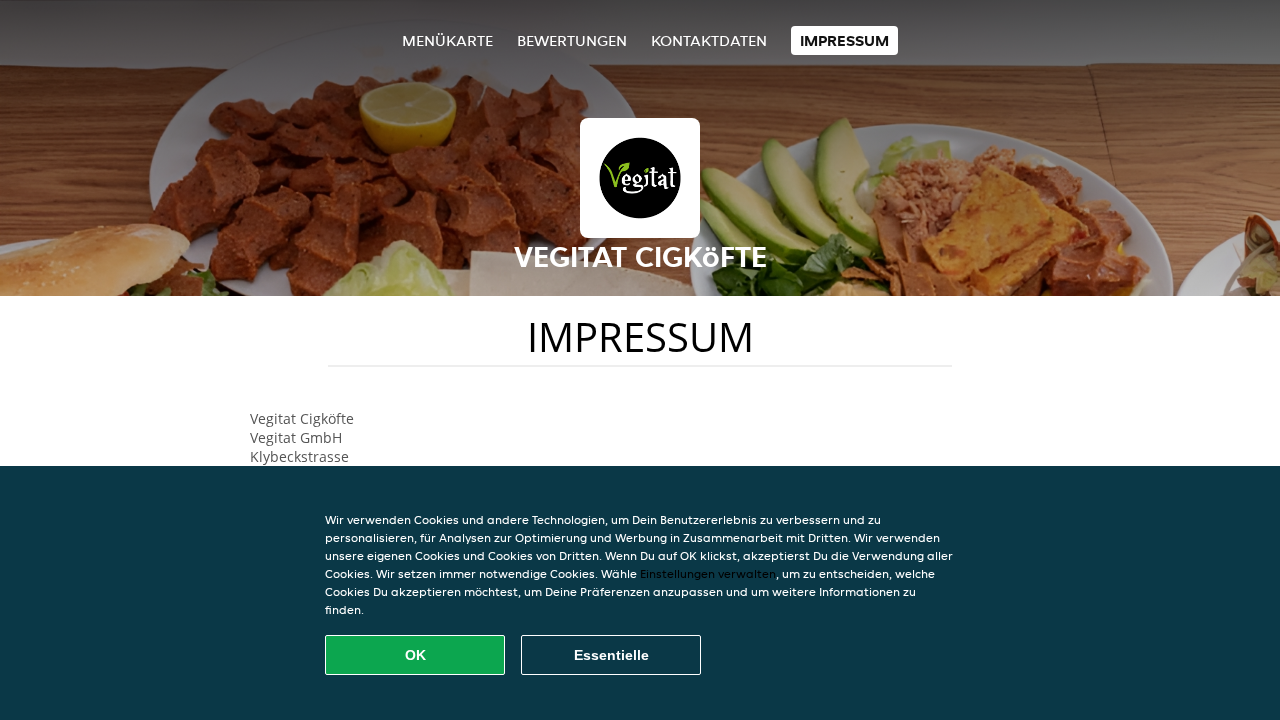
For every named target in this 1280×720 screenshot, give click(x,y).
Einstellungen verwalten (708, 573)
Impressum (844, 40)
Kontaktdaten (709, 40)
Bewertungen (572, 40)
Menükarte (447, 40)
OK (415, 655)
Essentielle (611, 655)
